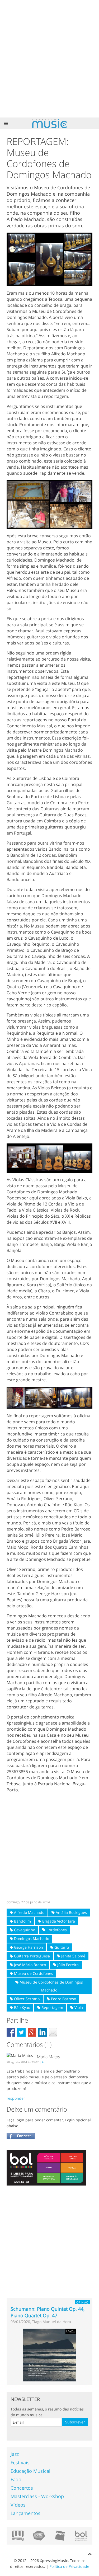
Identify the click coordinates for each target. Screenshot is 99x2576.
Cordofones (56, 1930)
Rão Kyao (22, 2007)
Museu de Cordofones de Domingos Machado (51, 1986)
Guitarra (61, 1947)
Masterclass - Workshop (37, 2496)
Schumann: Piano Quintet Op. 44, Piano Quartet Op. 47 (48, 2312)
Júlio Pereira (67, 1965)
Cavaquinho (24, 1930)
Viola (78, 2007)
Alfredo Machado (29, 1912)
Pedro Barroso (63, 1999)
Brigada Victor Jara (58, 1921)
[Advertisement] (49, 59)
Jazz (15, 2454)
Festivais (20, 2462)
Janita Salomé (73, 1956)
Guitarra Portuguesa (31, 1956)
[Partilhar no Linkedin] (43, 2032)
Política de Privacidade (69, 2566)
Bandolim (22, 1921)
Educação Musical (30, 2471)
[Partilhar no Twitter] (21, 2032)
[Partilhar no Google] (32, 2032)
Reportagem (52, 2007)
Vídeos (18, 2505)
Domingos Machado (31, 1939)
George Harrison (28, 1947)
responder (16, 2098)
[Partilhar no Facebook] (11, 2032)
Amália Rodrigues (71, 1912)
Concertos (22, 2488)
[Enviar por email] (53, 2032)
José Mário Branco (29, 1965)
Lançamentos (25, 2513)
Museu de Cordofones (33, 1973)
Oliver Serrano (26, 1999)
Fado (16, 2479)
